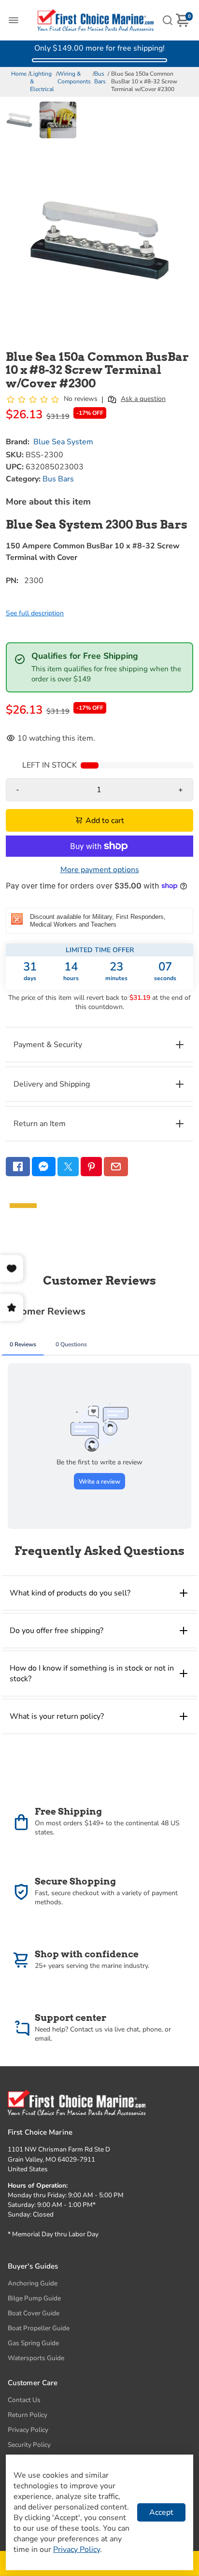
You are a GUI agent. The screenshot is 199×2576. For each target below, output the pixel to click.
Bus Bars (100, 78)
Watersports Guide (36, 2358)
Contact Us (24, 2400)
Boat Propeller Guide (39, 2328)
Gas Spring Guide (33, 2343)
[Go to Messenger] (44, 1167)
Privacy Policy (28, 2430)
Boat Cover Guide (34, 2313)
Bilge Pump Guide (34, 2298)
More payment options (100, 870)
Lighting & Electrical (42, 81)
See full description (35, 613)
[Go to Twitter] (68, 1167)
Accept (161, 2512)
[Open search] (168, 20)
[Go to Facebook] (18, 1167)
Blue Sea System (63, 442)
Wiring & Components (74, 78)
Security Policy (29, 2445)
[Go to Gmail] (116, 1167)
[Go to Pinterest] (91, 1167)
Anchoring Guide (33, 2283)
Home (19, 74)
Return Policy (28, 2415)
